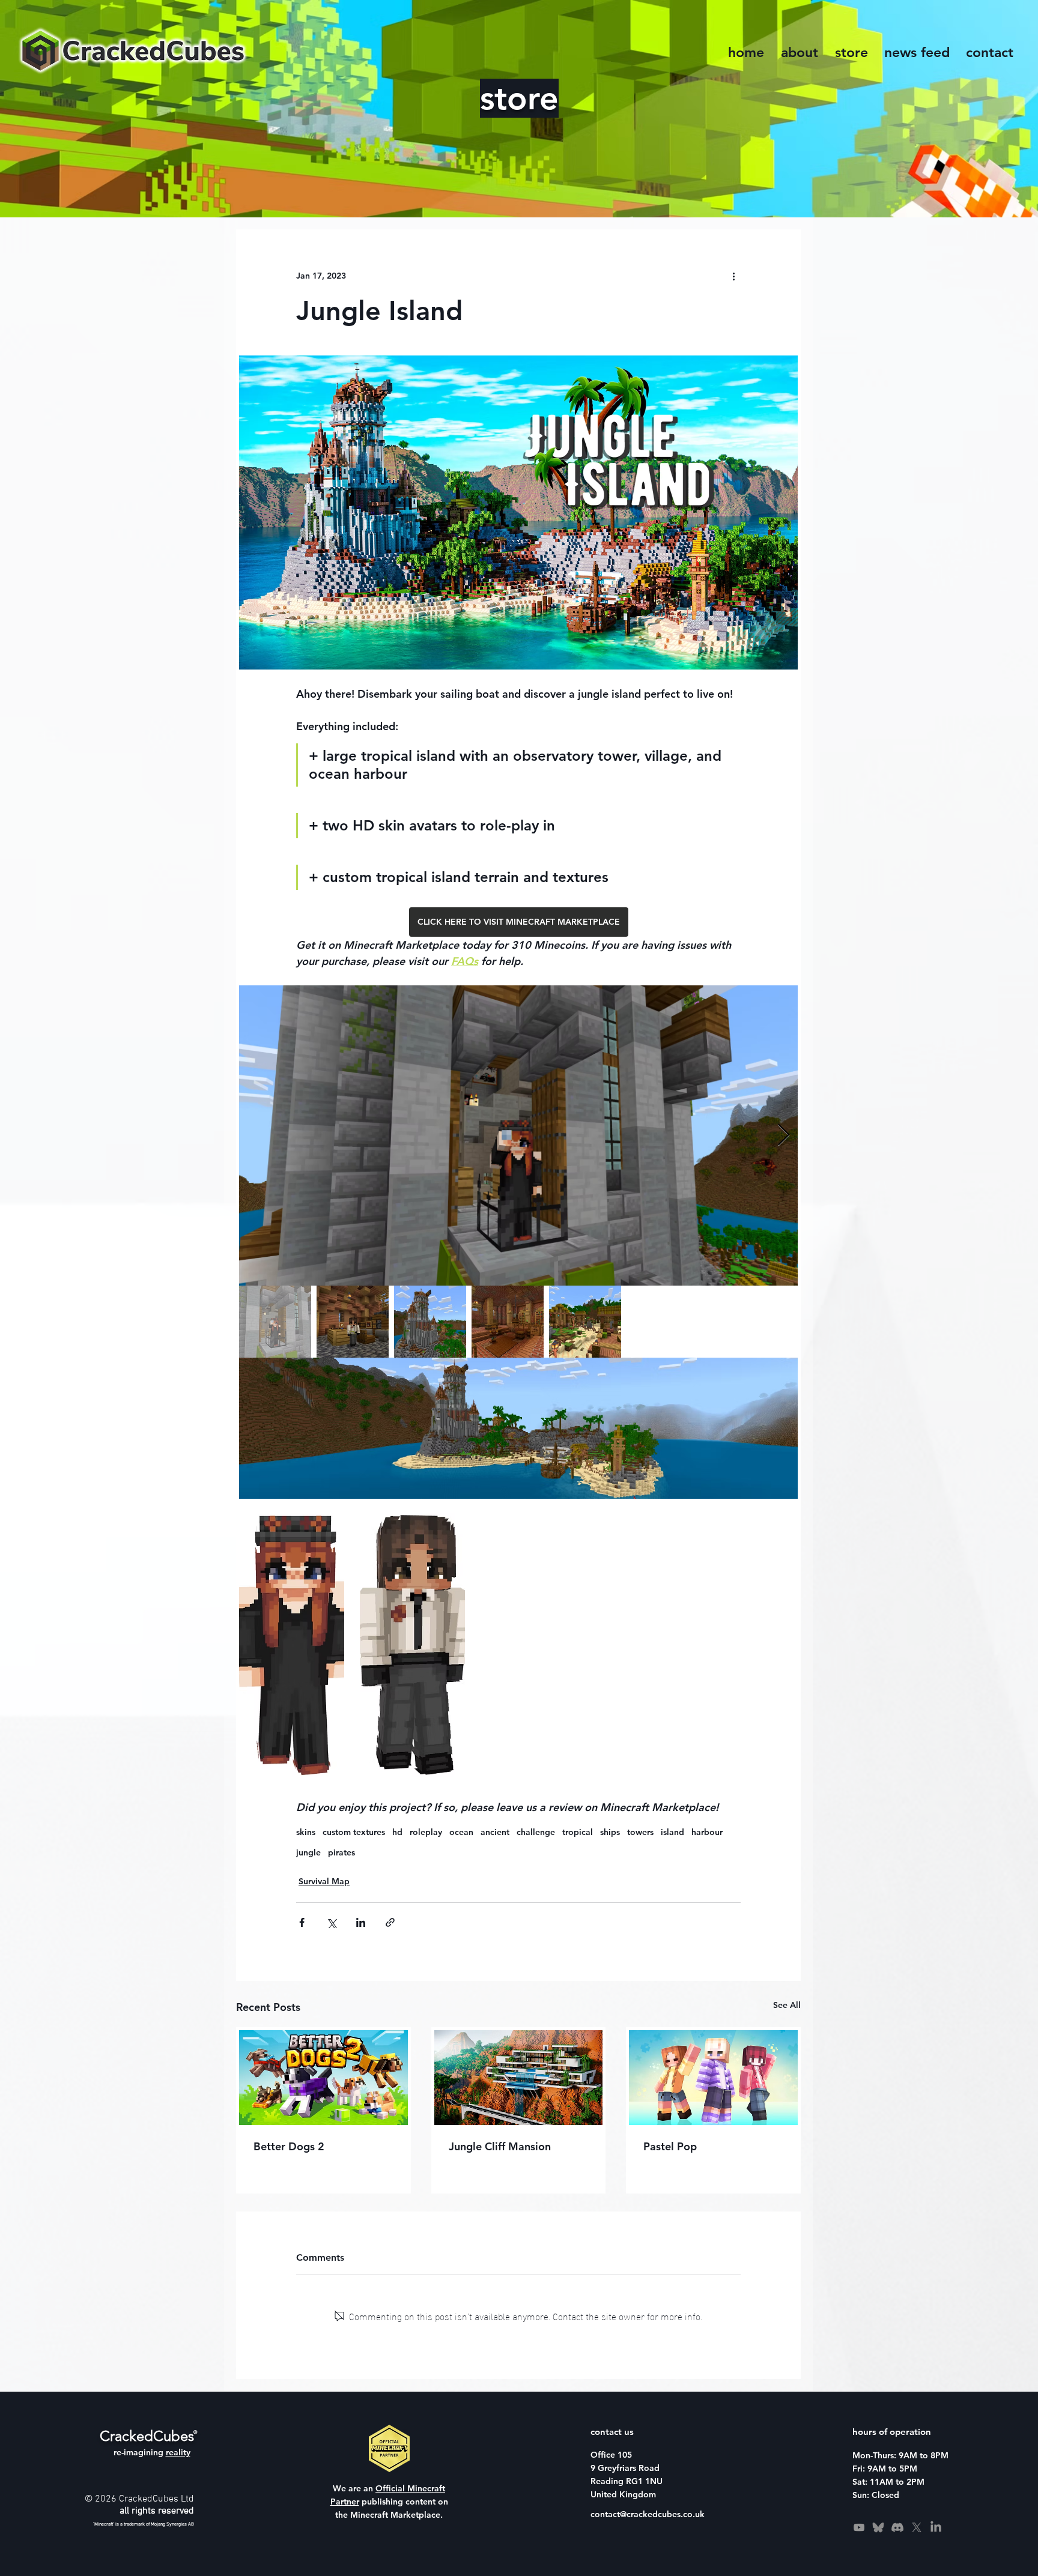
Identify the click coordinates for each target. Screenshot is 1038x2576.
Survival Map (324, 1881)
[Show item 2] (353, 1322)
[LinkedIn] (936, 2527)
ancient (495, 1832)
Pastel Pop (670, 2146)
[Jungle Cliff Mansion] (519, 2078)
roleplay (426, 1832)
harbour (707, 1832)
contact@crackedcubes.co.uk (648, 2514)
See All (787, 2005)
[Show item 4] (508, 1322)
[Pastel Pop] (713, 2078)
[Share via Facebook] (302, 1922)
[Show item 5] (585, 1322)
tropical (578, 1832)
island (672, 1832)
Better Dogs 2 (289, 2146)
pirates (341, 1853)
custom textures (354, 1832)
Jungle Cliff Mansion (500, 2146)
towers (640, 1832)
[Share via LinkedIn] (361, 1922)
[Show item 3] (430, 1322)
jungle (308, 1853)
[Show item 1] (275, 1322)
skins (306, 1832)
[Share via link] (390, 1922)
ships (610, 1832)
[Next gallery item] (784, 1136)
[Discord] (897, 2527)
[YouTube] (859, 2527)
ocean (461, 1832)
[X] (917, 2527)
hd (397, 1832)
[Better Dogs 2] (323, 2078)
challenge (536, 1832)
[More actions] (733, 276)
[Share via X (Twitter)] (331, 1922)
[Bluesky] (878, 2527)
